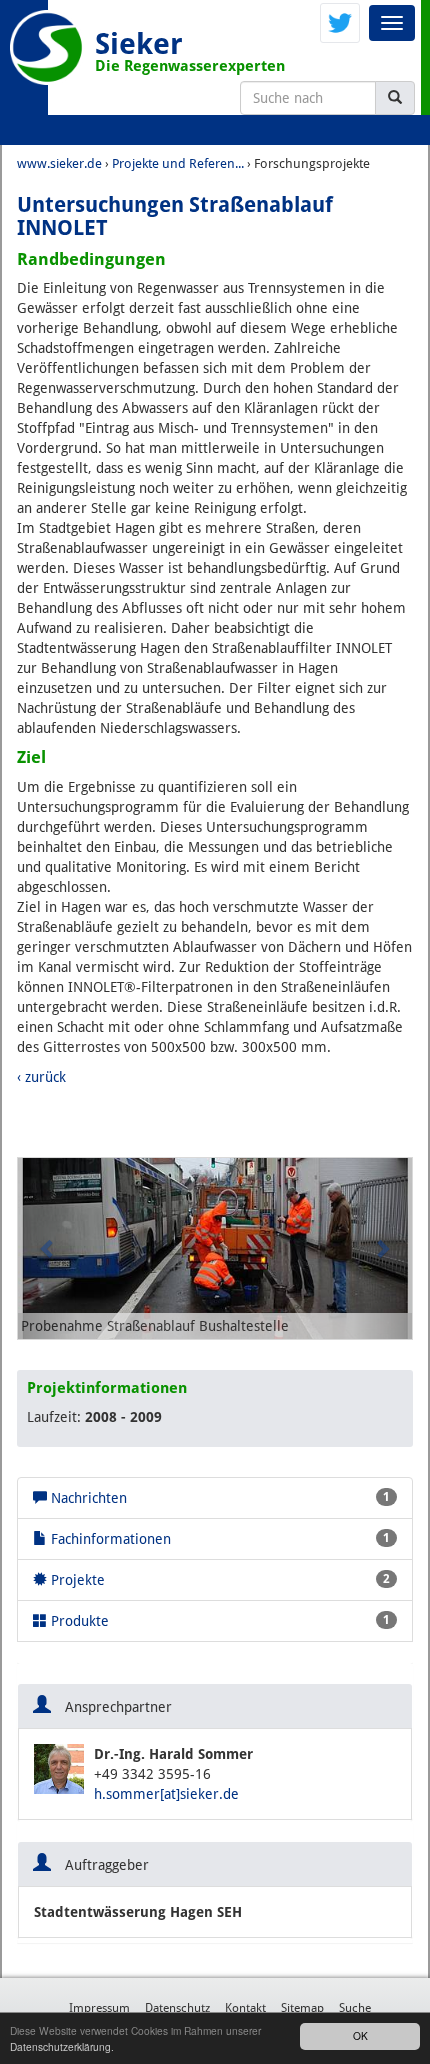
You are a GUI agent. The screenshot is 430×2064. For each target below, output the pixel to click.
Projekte (218, 1580)
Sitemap (302, 2008)
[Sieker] (47, 47)
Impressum (99, 2008)
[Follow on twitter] (340, 22)
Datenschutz (177, 2008)
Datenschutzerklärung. (62, 2046)
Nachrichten (218, 1498)
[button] (47, 1248)
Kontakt (245, 2008)
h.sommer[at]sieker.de (166, 1794)
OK (360, 2035)
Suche (355, 2008)
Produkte (218, 1621)
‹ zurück (41, 1077)
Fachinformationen (218, 1539)
